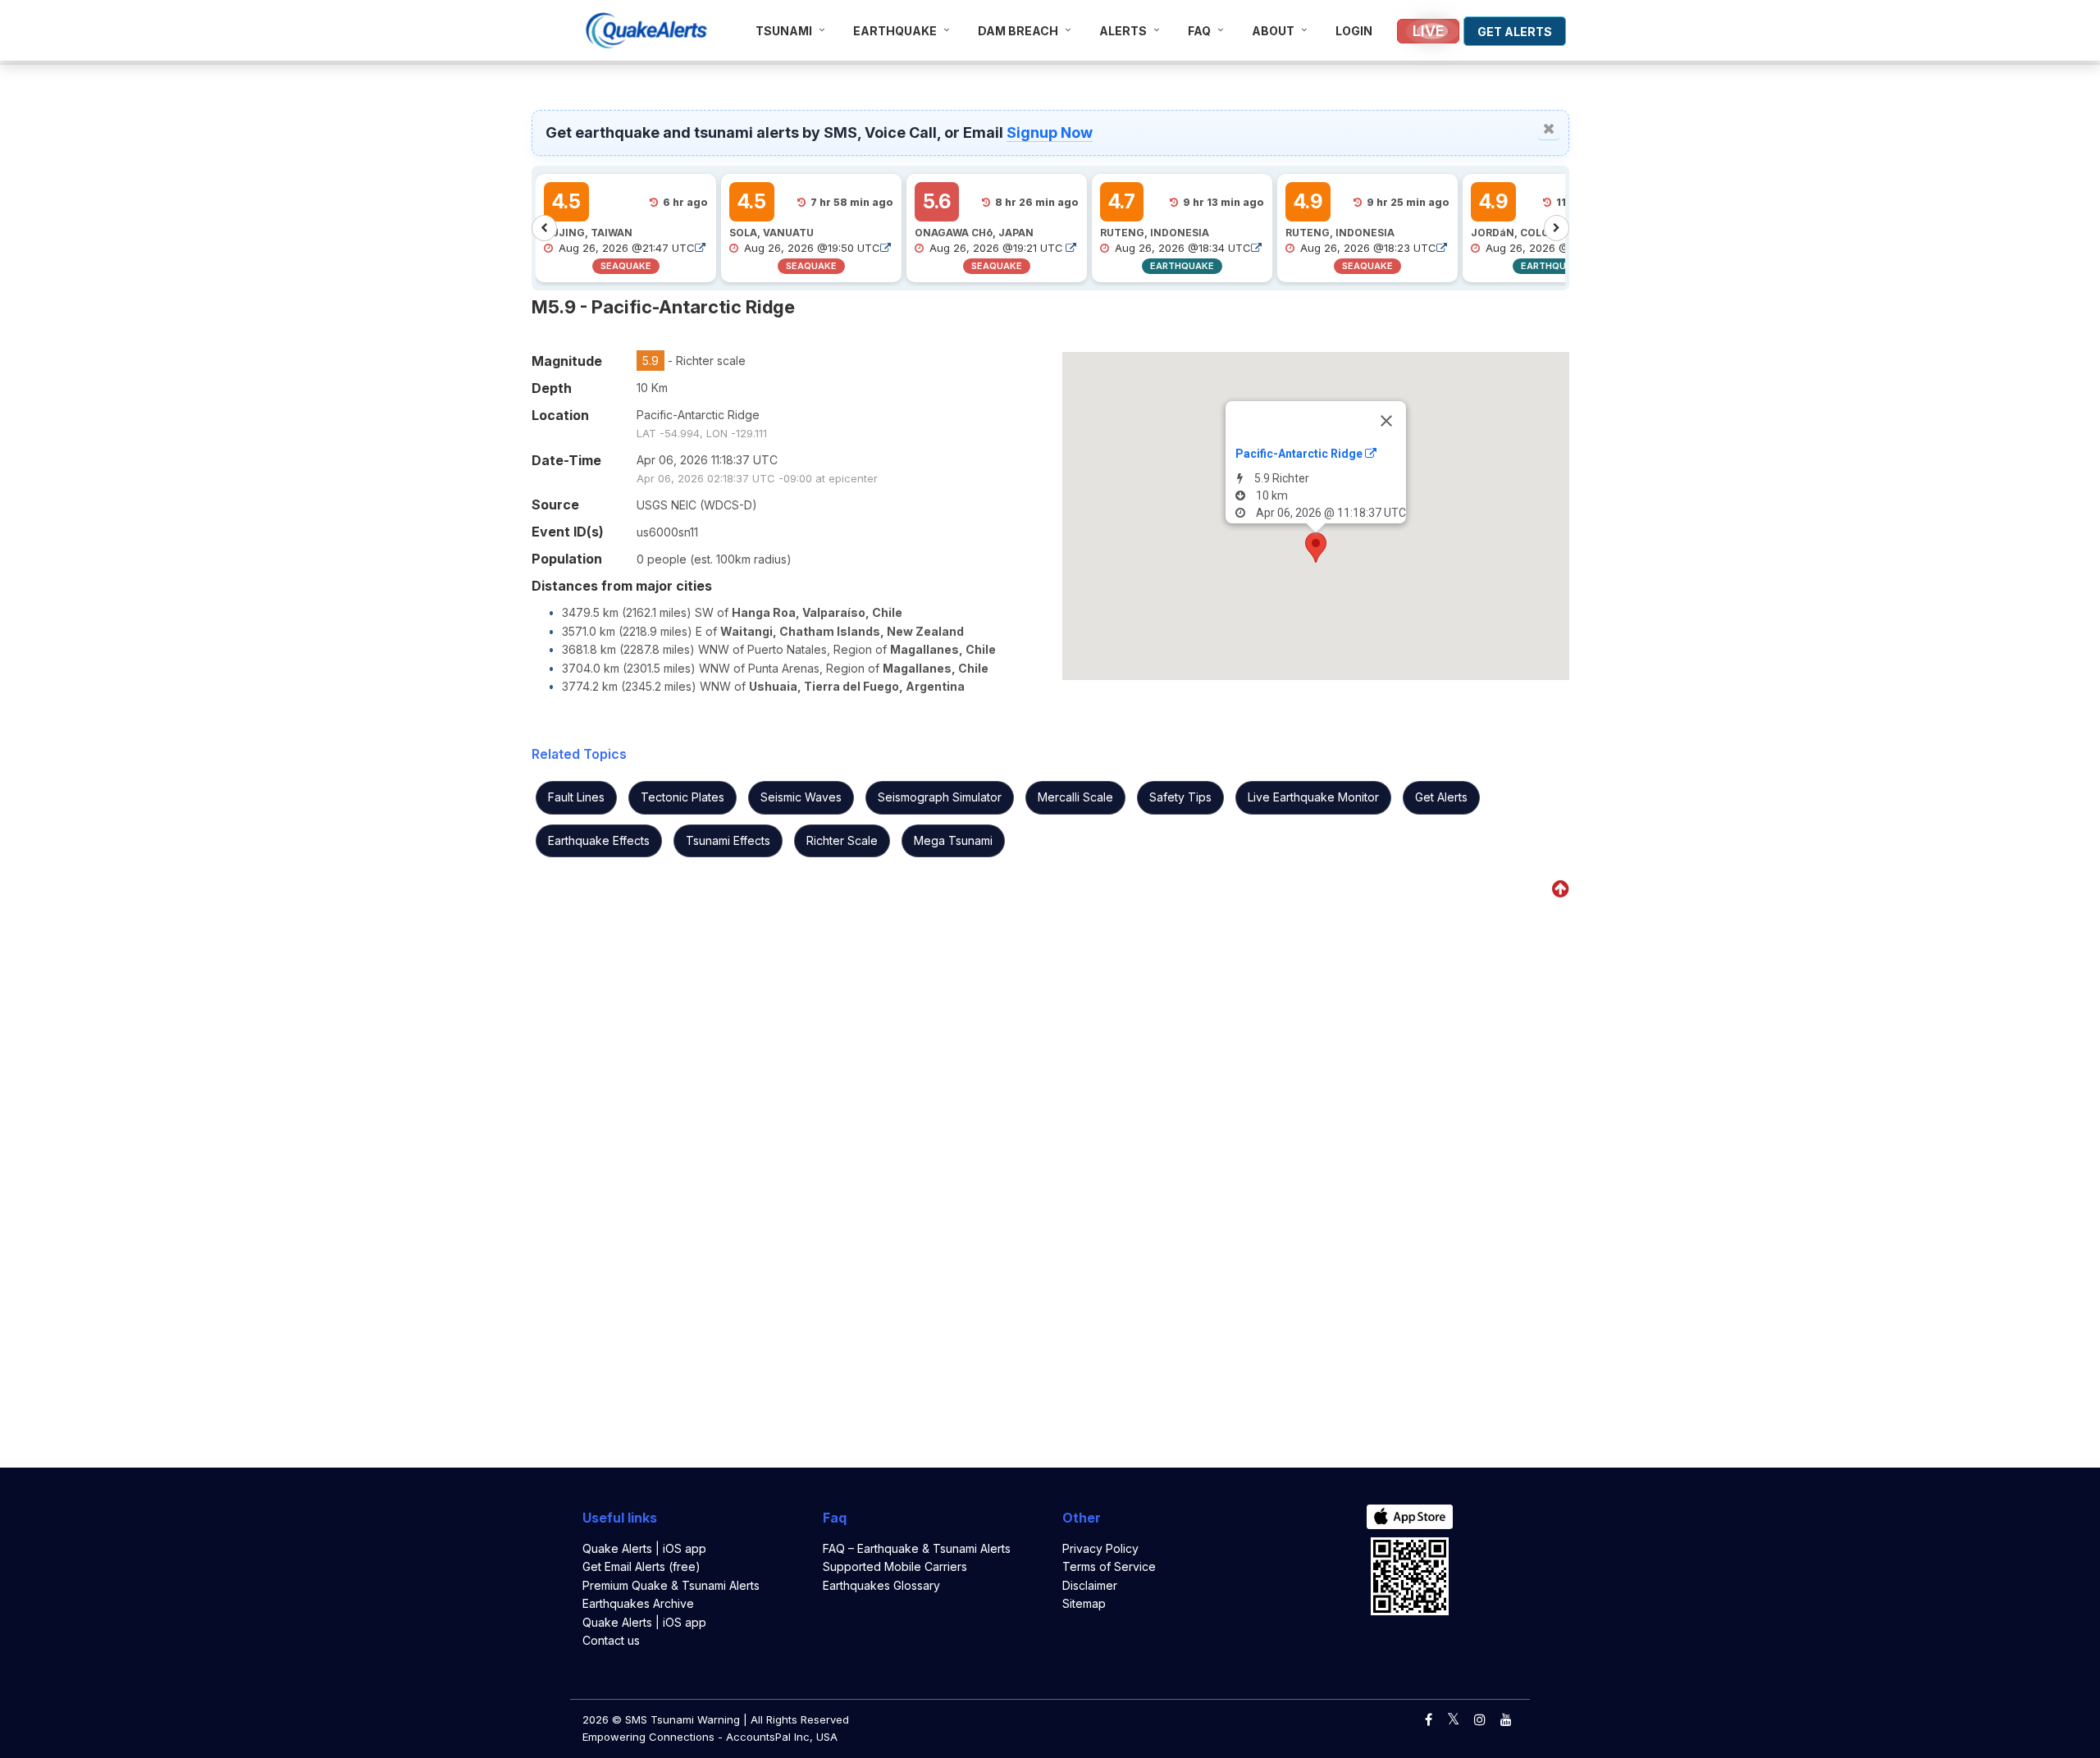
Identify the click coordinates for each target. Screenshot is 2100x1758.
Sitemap (1084, 1603)
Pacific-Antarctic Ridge (1300, 454)
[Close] (1386, 421)
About (1273, 31)
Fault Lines (576, 797)
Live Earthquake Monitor (1313, 797)
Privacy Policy (1100, 1548)
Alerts (1123, 31)
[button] (1316, 548)
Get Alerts (1441, 797)
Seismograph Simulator (940, 797)
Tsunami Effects (728, 840)
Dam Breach (1018, 31)
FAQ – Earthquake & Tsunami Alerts (917, 1548)
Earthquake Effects (599, 840)
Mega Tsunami (953, 840)
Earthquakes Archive (638, 1603)
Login (1354, 31)
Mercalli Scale (1075, 797)
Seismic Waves (801, 797)
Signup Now (1050, 132)
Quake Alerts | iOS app (644, 1548)
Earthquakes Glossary (881, 1585)
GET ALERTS (1515, 32)
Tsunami (784, 31)
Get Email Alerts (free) (641, 1566)
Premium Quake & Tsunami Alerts (671, 1585)
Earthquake (895, 31)
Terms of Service (1109, 1566)
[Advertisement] (253, 192)
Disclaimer (1090, 1585)
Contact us (611, 1640)
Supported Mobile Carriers (895, 1566)
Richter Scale (842, 840)
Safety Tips (1180, 797)
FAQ (1199, 31)
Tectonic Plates (682, 797)
